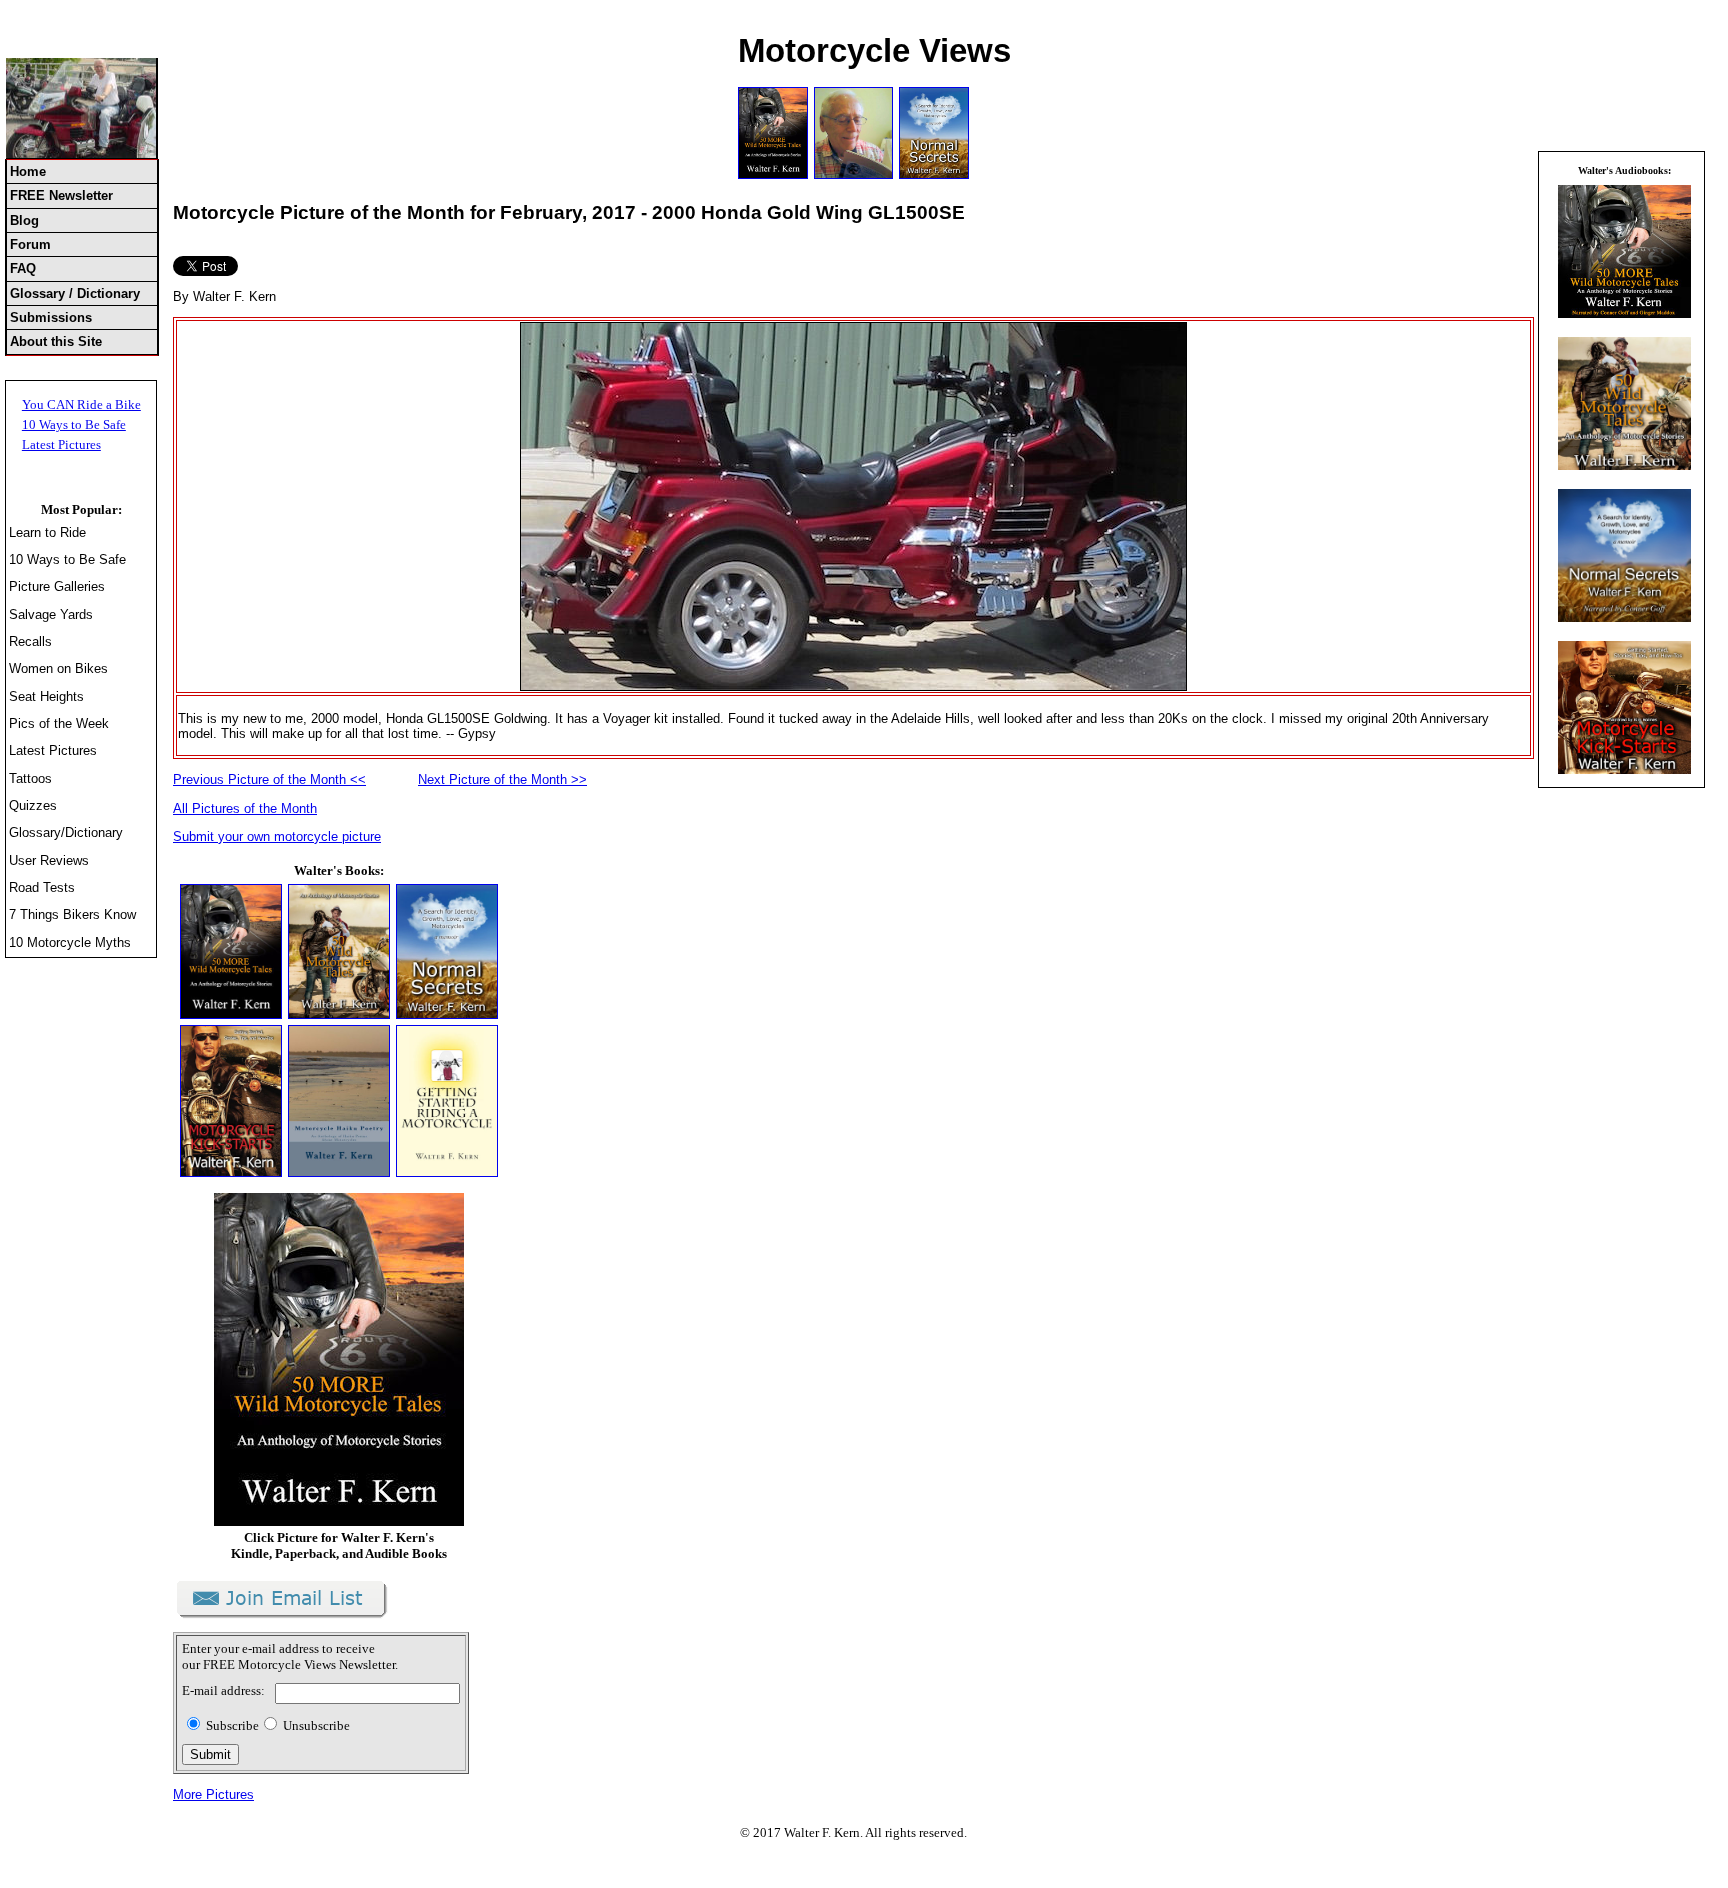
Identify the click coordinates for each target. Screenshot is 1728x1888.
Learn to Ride (47, 532)
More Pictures (213, 1794)
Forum (30, 244)
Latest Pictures (61, 444)
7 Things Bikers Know (72, 914)
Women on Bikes (58, 668)
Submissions (51, 317)
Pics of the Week (59, 723)
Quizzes (33, 805)
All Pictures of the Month (245, 808)
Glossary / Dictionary (75, 293)
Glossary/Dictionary (66, 832)
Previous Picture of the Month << (269, 779)
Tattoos (30, 778)
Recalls (30, 641)
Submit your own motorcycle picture (277, 836)
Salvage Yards (51, 614)
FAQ (23, 268)
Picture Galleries (57, 586)
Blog (24, 220)
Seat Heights (46, 696)
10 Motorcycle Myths (70, 942)
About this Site (56, 341)
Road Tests (42, 887)
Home (28, 171)
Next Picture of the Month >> (502, 779)
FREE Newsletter (61, 195)
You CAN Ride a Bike (81, 404)
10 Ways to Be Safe (74, 424)
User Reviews (49, 860)
